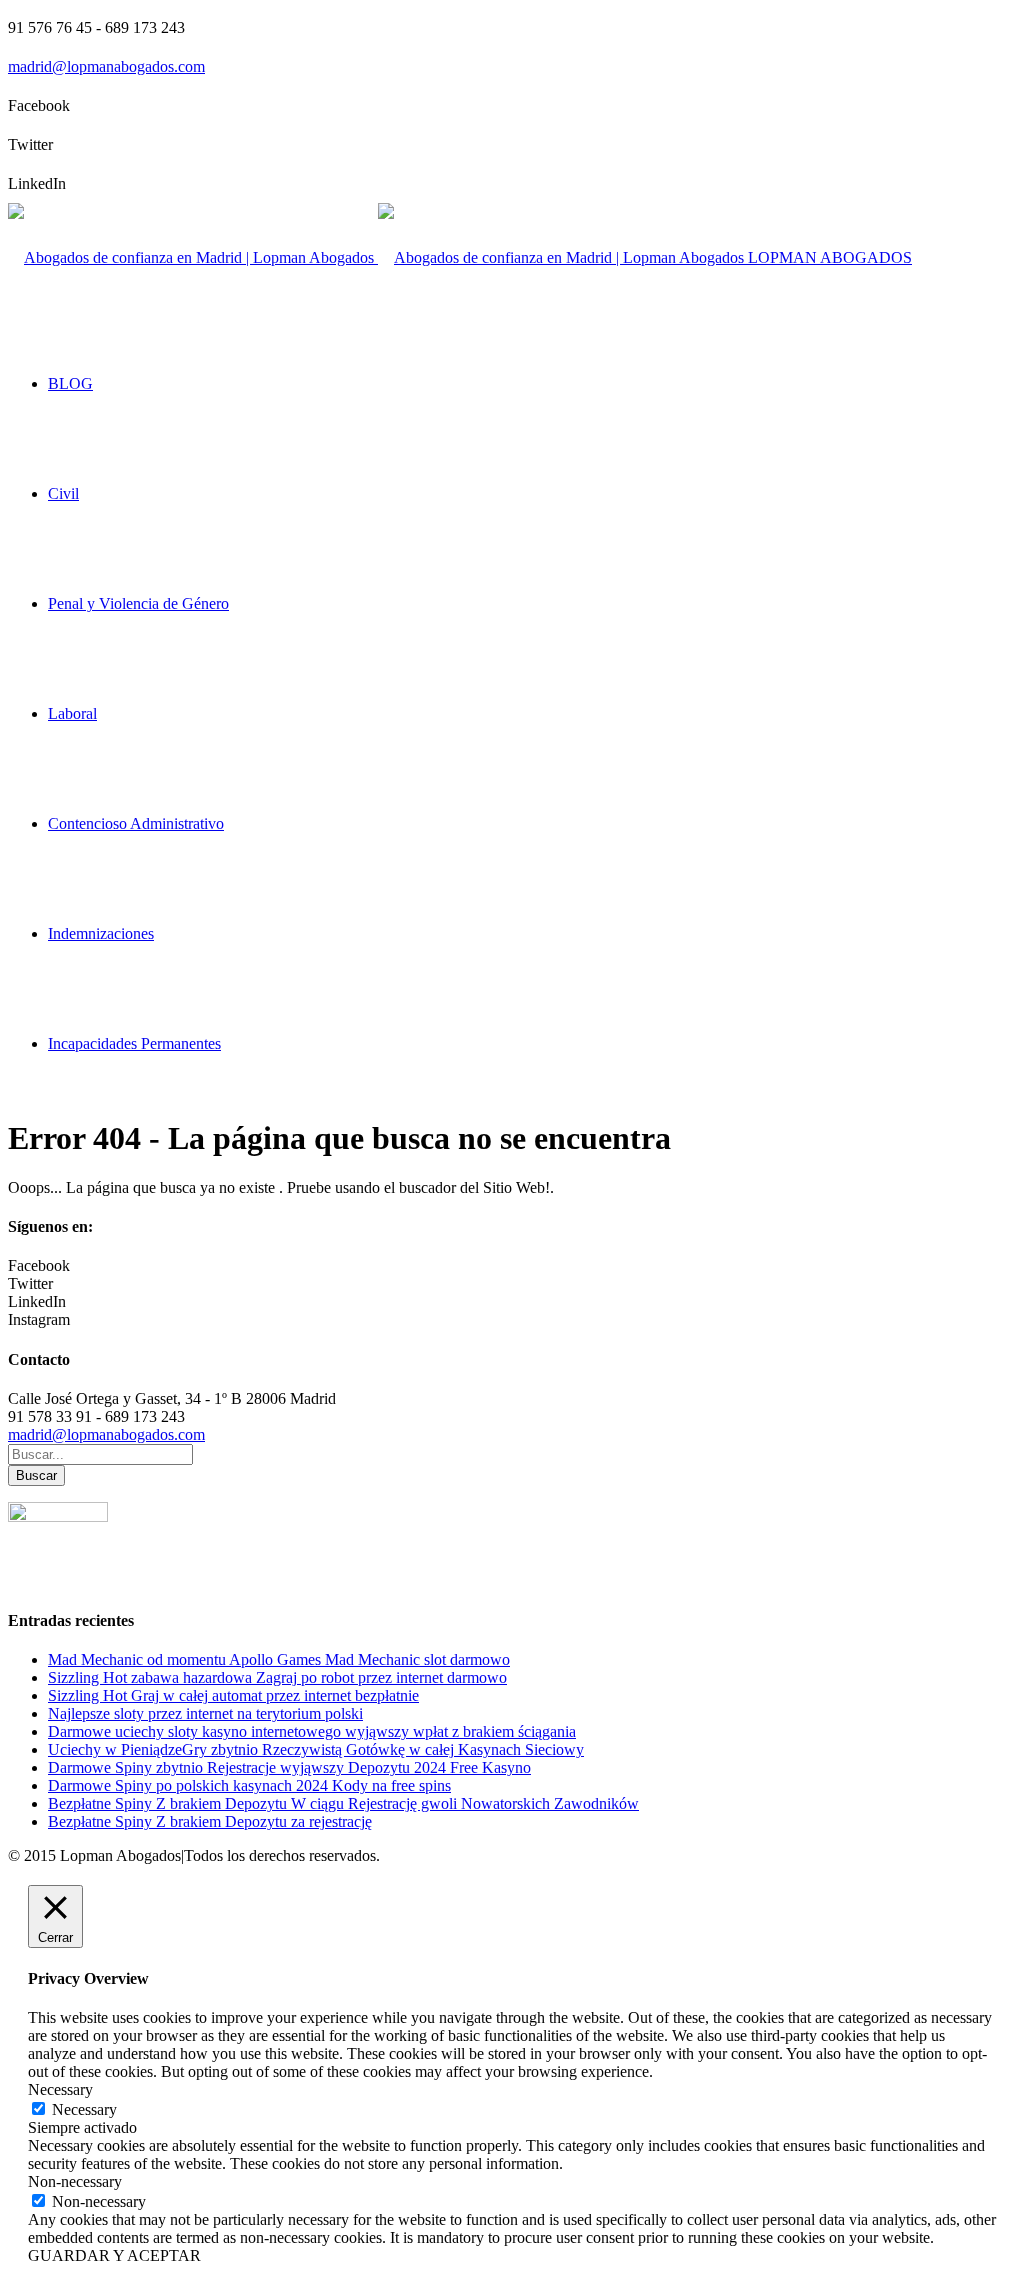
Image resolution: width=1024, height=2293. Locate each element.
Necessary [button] (60, 2089)
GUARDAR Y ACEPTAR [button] (114, 2255)
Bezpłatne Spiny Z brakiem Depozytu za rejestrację (210, 1821)
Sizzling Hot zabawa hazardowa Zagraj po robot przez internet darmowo (277, 1677)
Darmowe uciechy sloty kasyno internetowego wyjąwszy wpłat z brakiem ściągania (312, 1731)
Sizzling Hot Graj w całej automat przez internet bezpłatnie (233, 1695)
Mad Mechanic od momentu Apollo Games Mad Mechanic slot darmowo (279, 1659)
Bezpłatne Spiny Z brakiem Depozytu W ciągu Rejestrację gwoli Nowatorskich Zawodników (343, 1803)
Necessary (84, 2109)
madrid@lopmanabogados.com (106, 66)
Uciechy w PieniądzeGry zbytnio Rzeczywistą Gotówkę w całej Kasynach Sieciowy (316, 1749)
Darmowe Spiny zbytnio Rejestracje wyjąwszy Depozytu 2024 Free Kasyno (289, 1767)
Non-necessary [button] (75, 2181)
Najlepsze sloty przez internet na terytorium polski (205, 1713)
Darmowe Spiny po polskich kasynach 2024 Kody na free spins (249, 1785)
